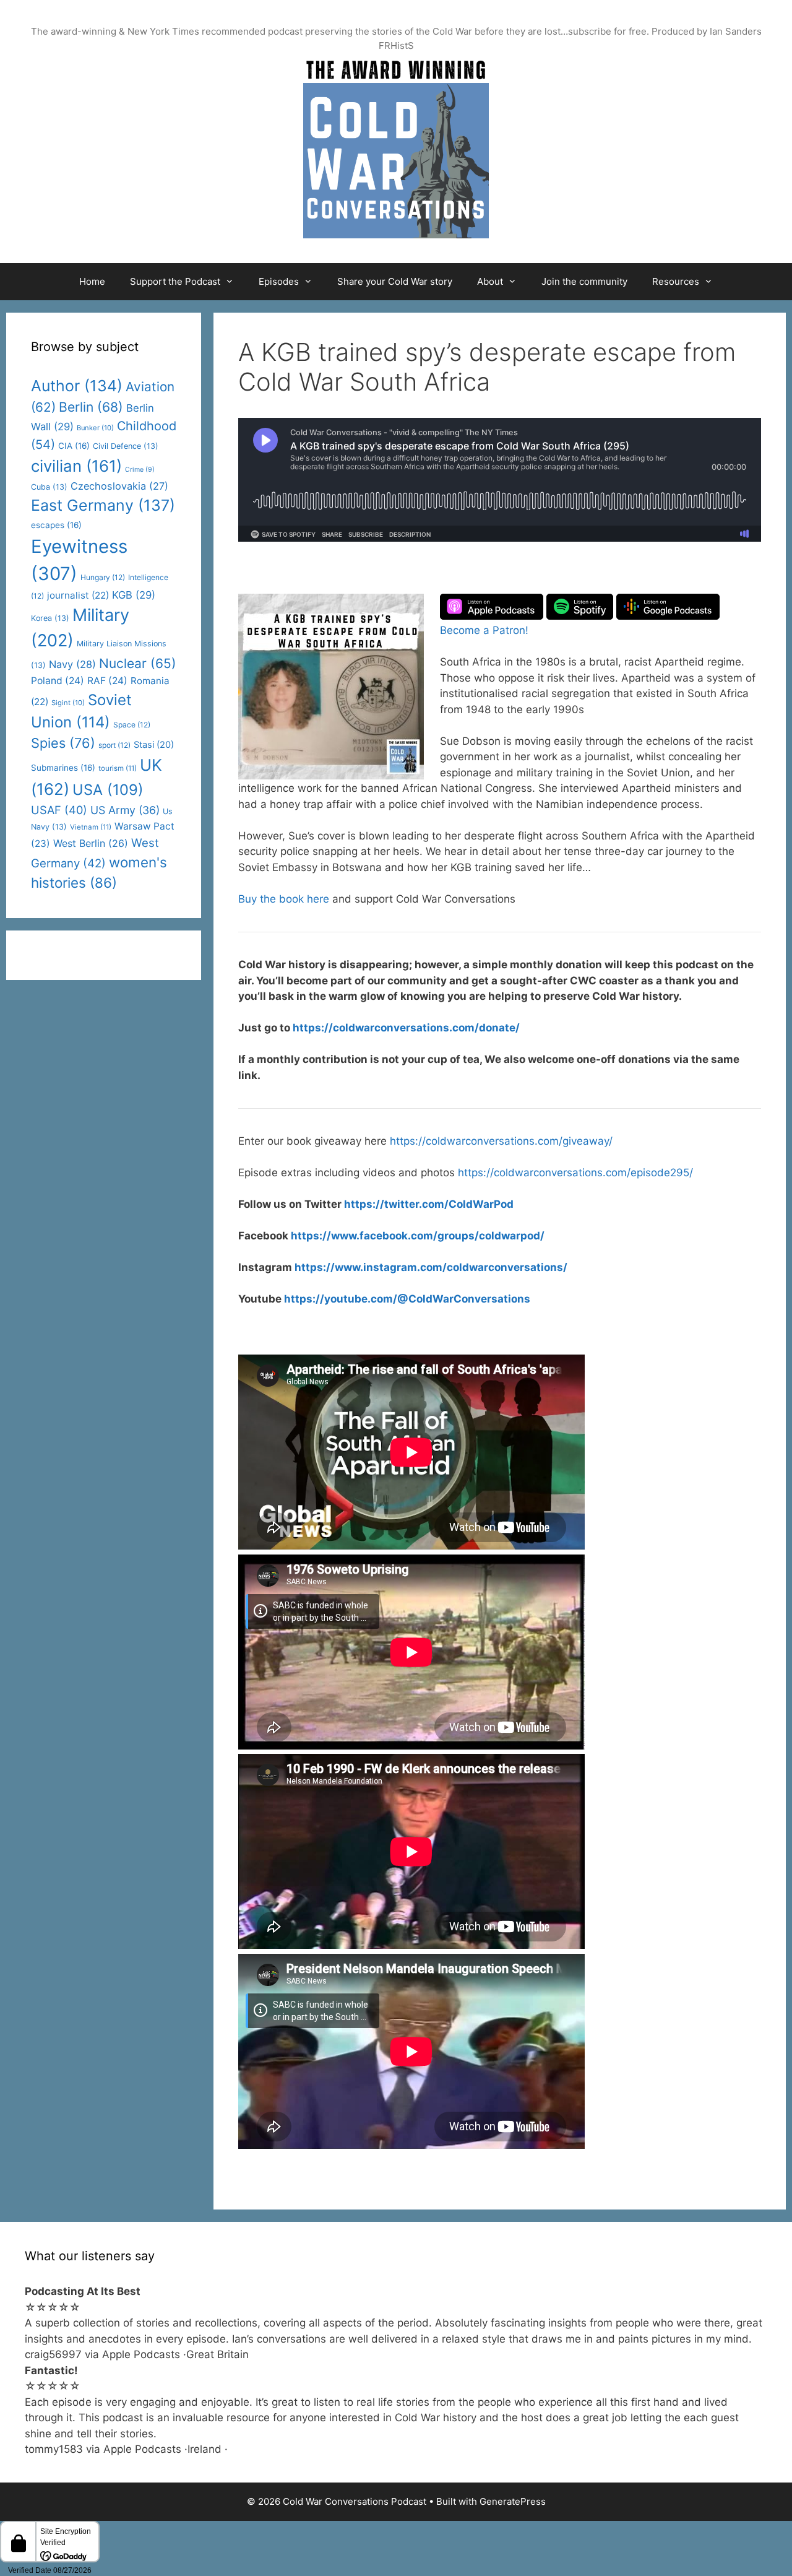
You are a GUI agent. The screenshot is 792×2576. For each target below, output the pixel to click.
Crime (140, 470)
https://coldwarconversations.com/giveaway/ (501, 1141)
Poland (58, 681)
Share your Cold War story (395, 281)
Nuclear (138, 663)
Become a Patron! (484, 630)
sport (114, 745)
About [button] (490, 281)
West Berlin (91, 843)
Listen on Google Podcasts (668, 607)
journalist (78, 595)
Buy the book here (284, 899)
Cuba (49, 487)
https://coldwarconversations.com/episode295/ (575, 1173)
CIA (74, 446)
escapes (56, 525)
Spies (63, 743)
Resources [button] (676, 281)
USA (108, 790)
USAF (59, 810)
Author (77, 386)
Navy (72, 664)
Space (132, 725)
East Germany (103, 505)
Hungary (103, 577)
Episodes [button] (279, 281)
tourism (118, 768)
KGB (134, 595)
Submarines (63, 768)
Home (92, 281)
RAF (107, 681)
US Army (125, 810)
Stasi (154, 745)
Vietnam (91, 827)
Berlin (91, 407)
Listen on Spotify (580, 607)
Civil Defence (126, 446)
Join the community (584, 281)
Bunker (95, 428)
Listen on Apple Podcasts (492, 607)
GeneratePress (513, 2501)
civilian (76, 466)
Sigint (68, 703)
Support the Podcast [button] (175, 281)
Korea (50, 618)
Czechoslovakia (119, 486)
